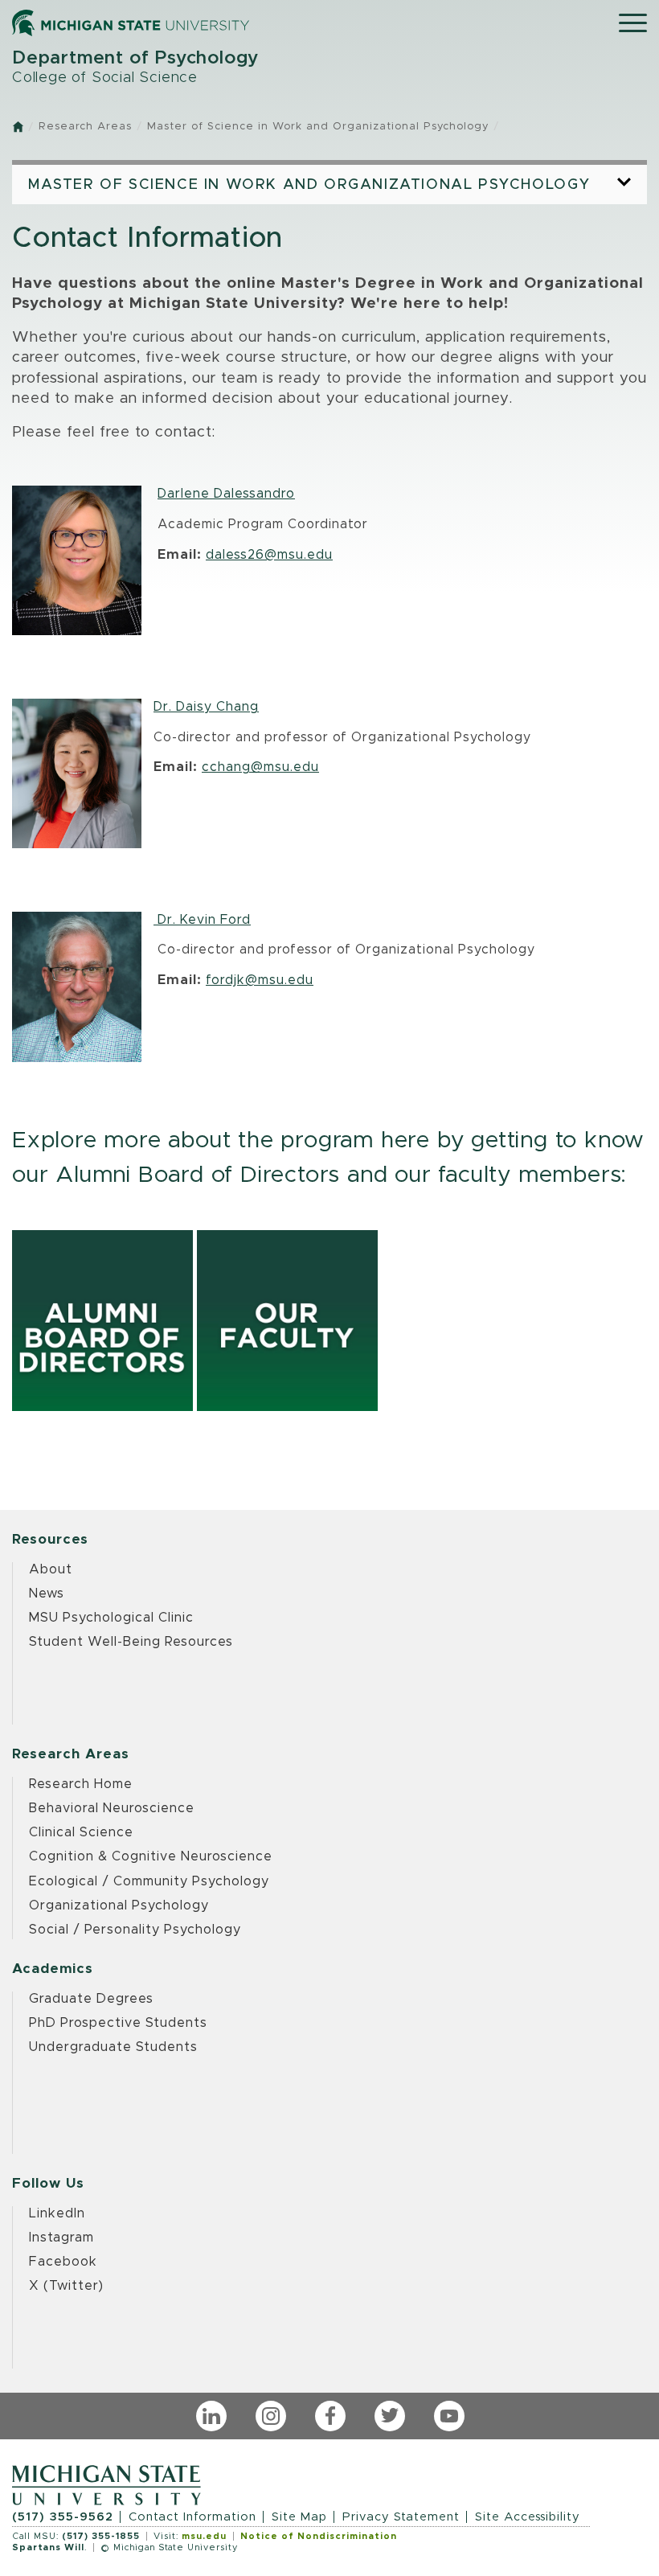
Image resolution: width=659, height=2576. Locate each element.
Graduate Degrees (91, 1999)
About (51, 1569)
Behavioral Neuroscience (112, 1808)
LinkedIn (57, 2213)
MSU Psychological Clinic (111, 1618)
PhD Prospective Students (118, 2023)
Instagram (61, 2238)
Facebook (63, 2262)
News (47, 1594)
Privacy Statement (401, 2517)
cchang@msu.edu (260, 767)
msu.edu (204, 2536)
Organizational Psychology (119, 1905)
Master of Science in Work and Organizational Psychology (318, 127)
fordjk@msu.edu (260, 980)
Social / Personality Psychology (135, 1930)
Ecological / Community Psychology (149, 1881)
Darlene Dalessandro (226, 494)
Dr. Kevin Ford (202, 920)
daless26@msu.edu (269, 555)
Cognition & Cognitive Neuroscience (151, 1856)
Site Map (299, 2517)
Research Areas (85, 127)
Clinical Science (81, 1832)
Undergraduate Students (113, 2047)
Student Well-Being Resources (131, 1642)
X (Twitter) (66, 2286)
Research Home (81, 1784)
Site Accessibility (528, 2517)
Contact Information (192, 2517)
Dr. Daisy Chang (206, 707)
